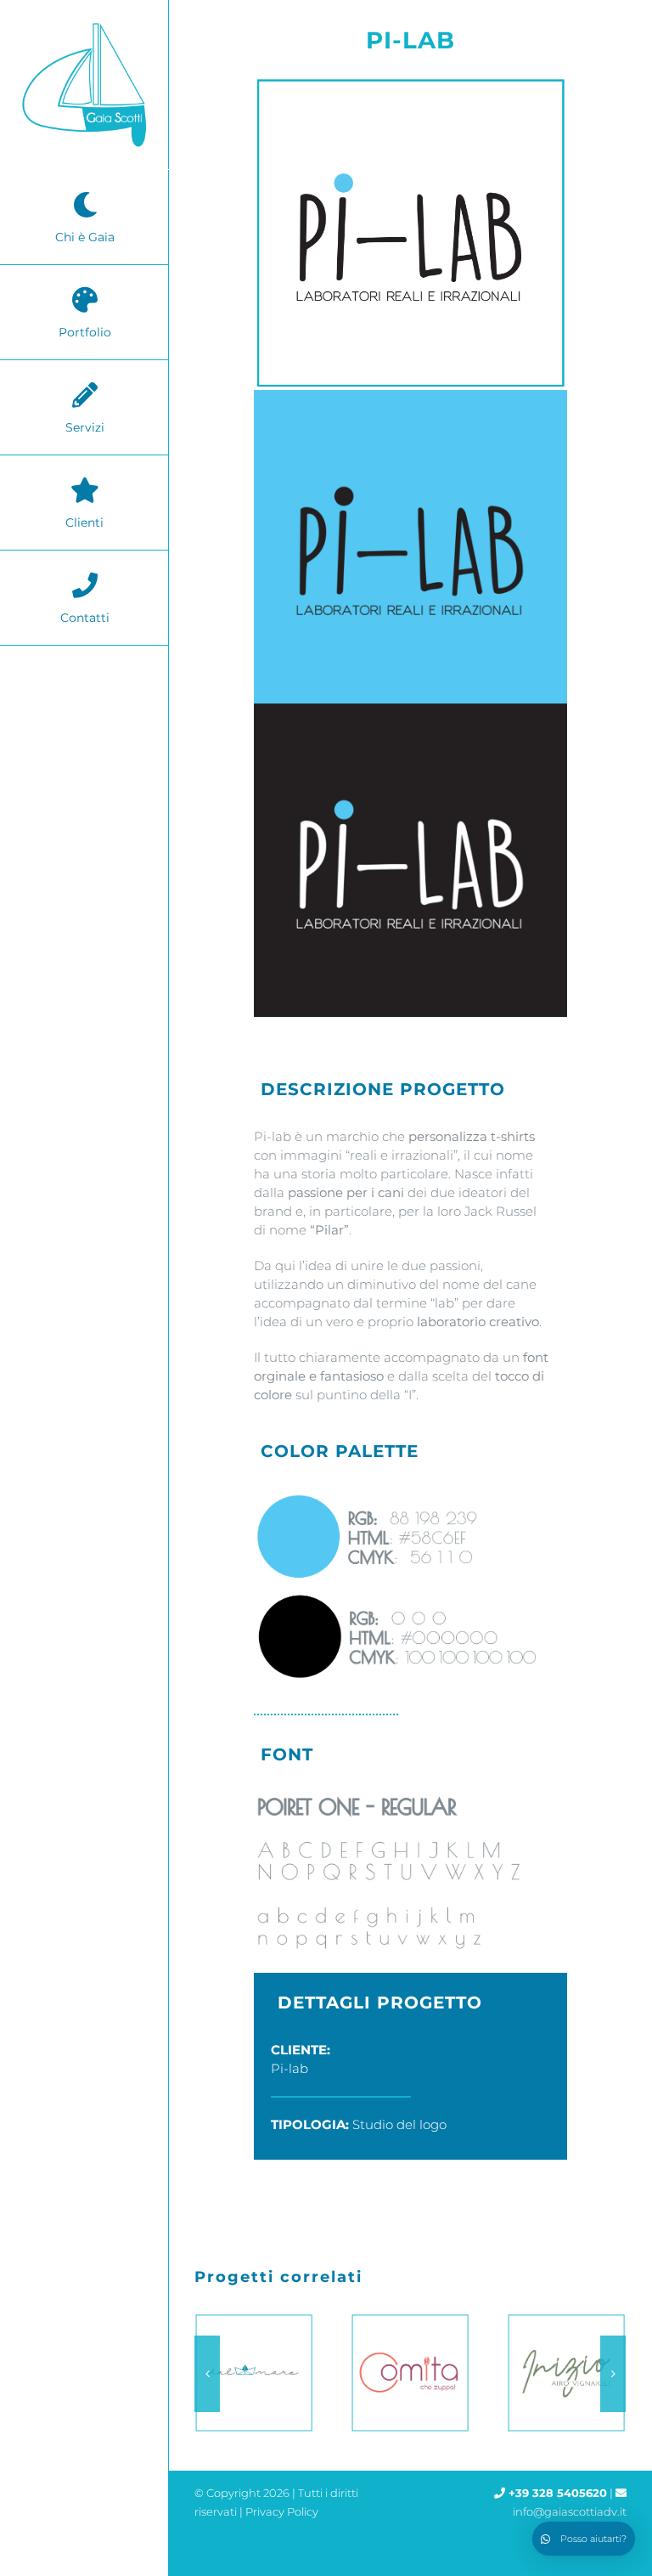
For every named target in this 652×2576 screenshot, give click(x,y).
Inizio (563, 2373)
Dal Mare (250, 2373)
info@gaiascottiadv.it (570, 2511)
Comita (407, 2373)
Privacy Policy (282, 2511)
